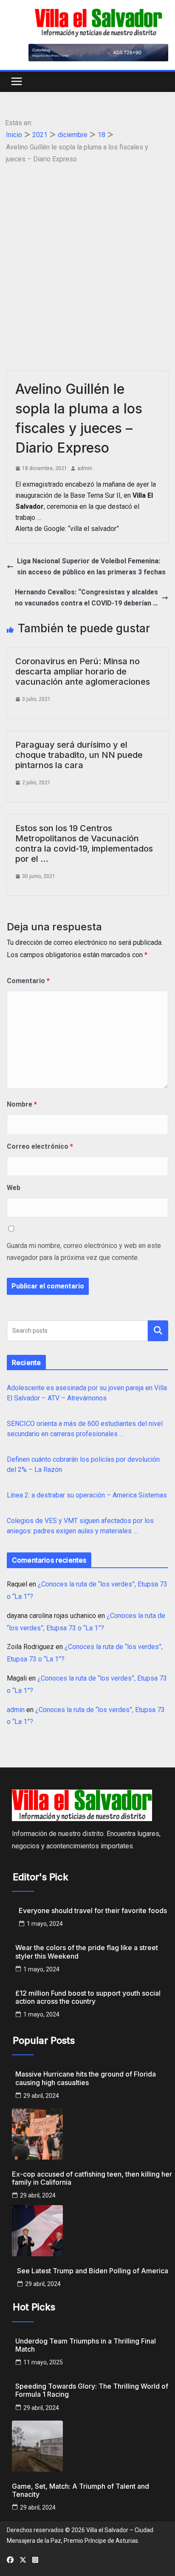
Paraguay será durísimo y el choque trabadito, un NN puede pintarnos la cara (79, 755)
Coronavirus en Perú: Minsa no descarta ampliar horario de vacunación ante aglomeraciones (83, 671)
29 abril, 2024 (41, 2096)
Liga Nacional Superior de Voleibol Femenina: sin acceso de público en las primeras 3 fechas (91, 567)
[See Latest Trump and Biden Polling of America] (93, 2231)
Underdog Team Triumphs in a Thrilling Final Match (86, 2345)
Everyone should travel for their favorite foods (93, 1911)
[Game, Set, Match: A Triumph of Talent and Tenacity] (93, 2446)
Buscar (158, 1330)
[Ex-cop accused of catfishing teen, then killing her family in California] (93, 2134)
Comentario (28, 981)
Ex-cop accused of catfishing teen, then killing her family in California (92, 2178)
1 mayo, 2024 (45, 1924)
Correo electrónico (40, 1146)
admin (85, 468)
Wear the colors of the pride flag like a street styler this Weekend (87, 1952)
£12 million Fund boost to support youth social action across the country (88, 1997)
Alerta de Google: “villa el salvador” (67, 529)
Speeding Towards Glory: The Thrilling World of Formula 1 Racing (92, 2390)
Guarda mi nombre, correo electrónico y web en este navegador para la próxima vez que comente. (84, 1252)
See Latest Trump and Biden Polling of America (93, 2271)
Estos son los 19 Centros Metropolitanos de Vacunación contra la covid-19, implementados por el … (84, 843)
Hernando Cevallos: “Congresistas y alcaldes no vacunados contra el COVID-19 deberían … (86, 598)
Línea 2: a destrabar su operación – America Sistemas (87, 1495)
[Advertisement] (87, 258)
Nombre (22, 1104)
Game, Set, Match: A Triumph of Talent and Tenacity (80, 2490)
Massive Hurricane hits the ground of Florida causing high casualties (86, 2078)
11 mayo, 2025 (43, 2362)
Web (14, 1188)
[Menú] (17, 82)
